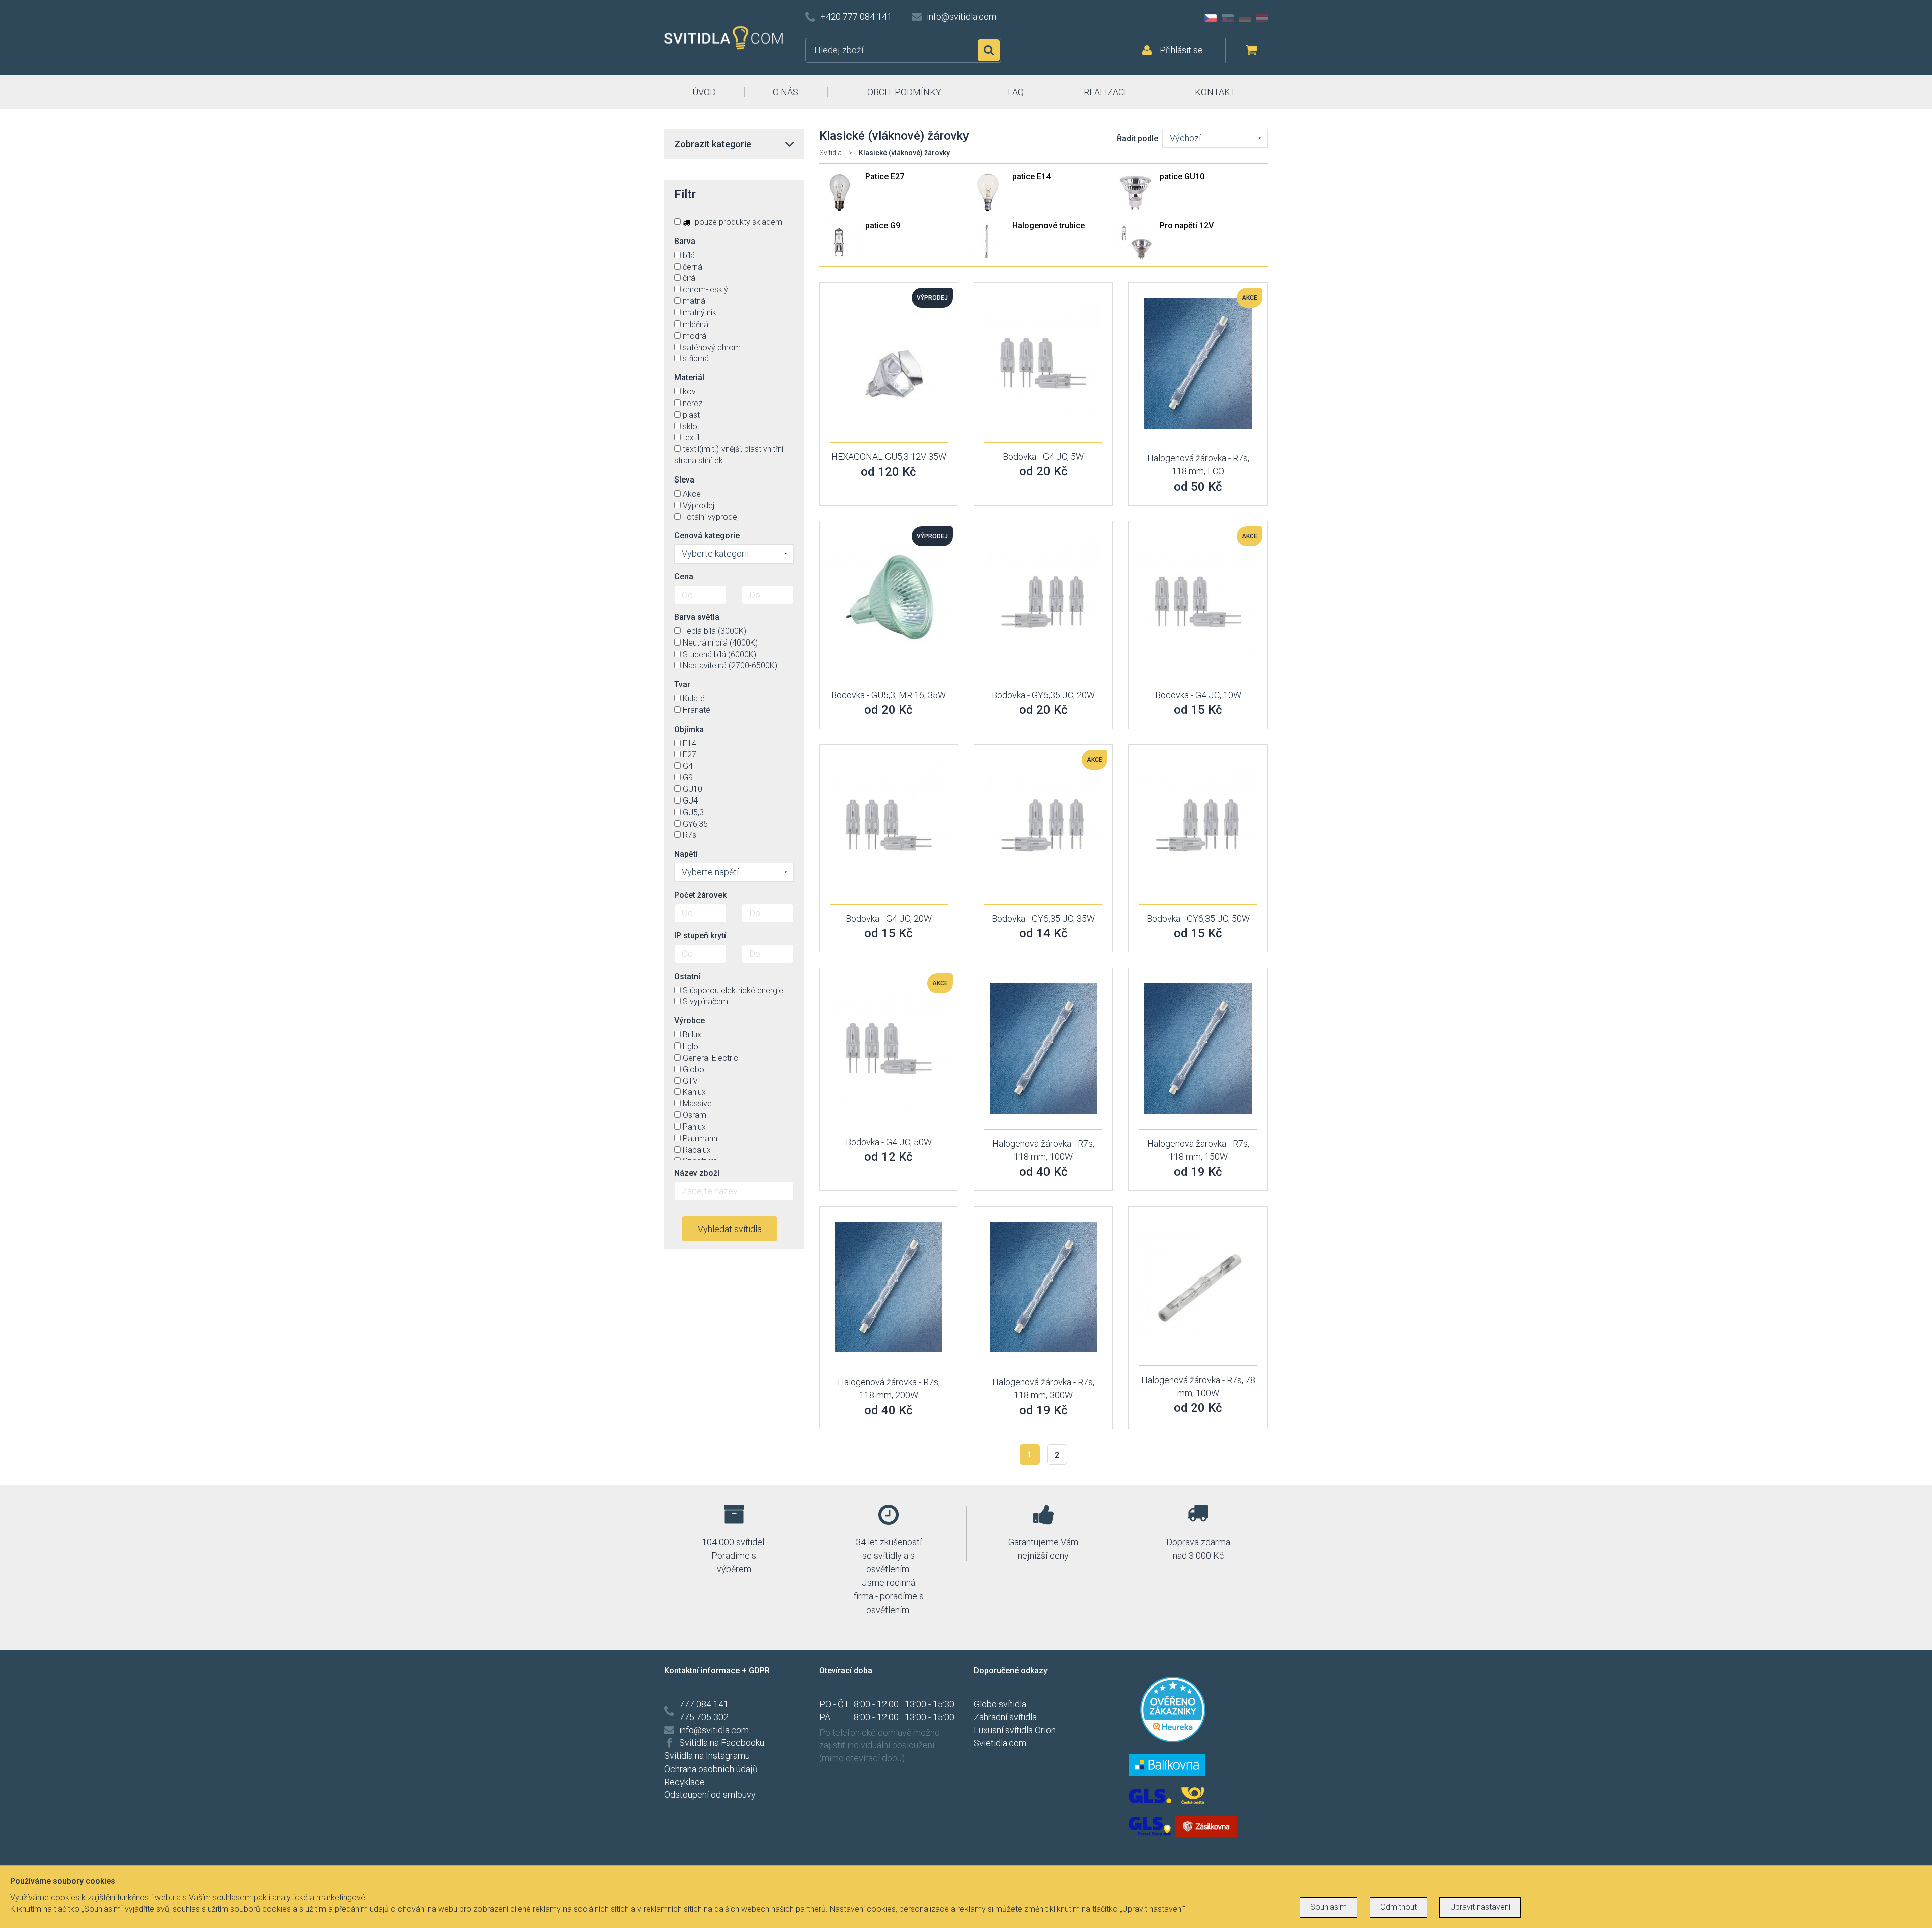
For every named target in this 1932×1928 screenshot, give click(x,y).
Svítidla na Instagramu (707, 1756)
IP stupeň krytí (700, 936)
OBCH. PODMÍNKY (904, 92)
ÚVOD (704, 92)
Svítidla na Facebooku (722, 1743)
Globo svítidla (1000, 1704)
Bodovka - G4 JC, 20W (889, 918)
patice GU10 (1182, 176)
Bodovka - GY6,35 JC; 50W (1198, 918)
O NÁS (786, 92)
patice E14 (1031, 176)
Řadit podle (1138, 139)
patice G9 (883, 226)
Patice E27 (885, 176)
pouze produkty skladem (738, 222)
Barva (685, 241)
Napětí (686, 854)
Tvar (682, 685)
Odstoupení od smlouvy (710, 1794)
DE (1245, 18)
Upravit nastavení (1480, 1907)
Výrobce (690, 1021)
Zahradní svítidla (1005, 1717)
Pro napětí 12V (1187, 226)
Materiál (689, 378)
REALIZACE (1106, 92)
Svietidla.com (1000, 1743)
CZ (1211, 18)
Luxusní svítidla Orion (1015, 1730)
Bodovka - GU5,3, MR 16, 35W (889, 695)
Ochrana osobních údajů (711, 1769)
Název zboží (697, 1173)
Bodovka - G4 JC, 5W (1043, 457)
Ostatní (687, 976)
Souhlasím (1329, 1907)
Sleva (684, 480)
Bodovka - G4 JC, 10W (1198, 695)
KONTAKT (1215, 92)
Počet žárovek (700, 895)
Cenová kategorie (707, 536)
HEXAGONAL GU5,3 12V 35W (889, 457)
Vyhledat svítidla (730, 1229)
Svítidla (830, 153)
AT (1262, 18)
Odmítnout (1398, 1907)
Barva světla (697, 617)
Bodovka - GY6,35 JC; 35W (1043, 918)
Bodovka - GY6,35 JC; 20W (1043, 695)
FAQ (1016, 92)
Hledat (989, 50)
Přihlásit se (1181, 50)
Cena (684, 576)
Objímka (689, 729)
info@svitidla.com (961, 16)
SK (1228, 18)
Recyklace (685, 1782)
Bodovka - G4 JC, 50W (889, 1142)
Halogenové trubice (1049, 226)
